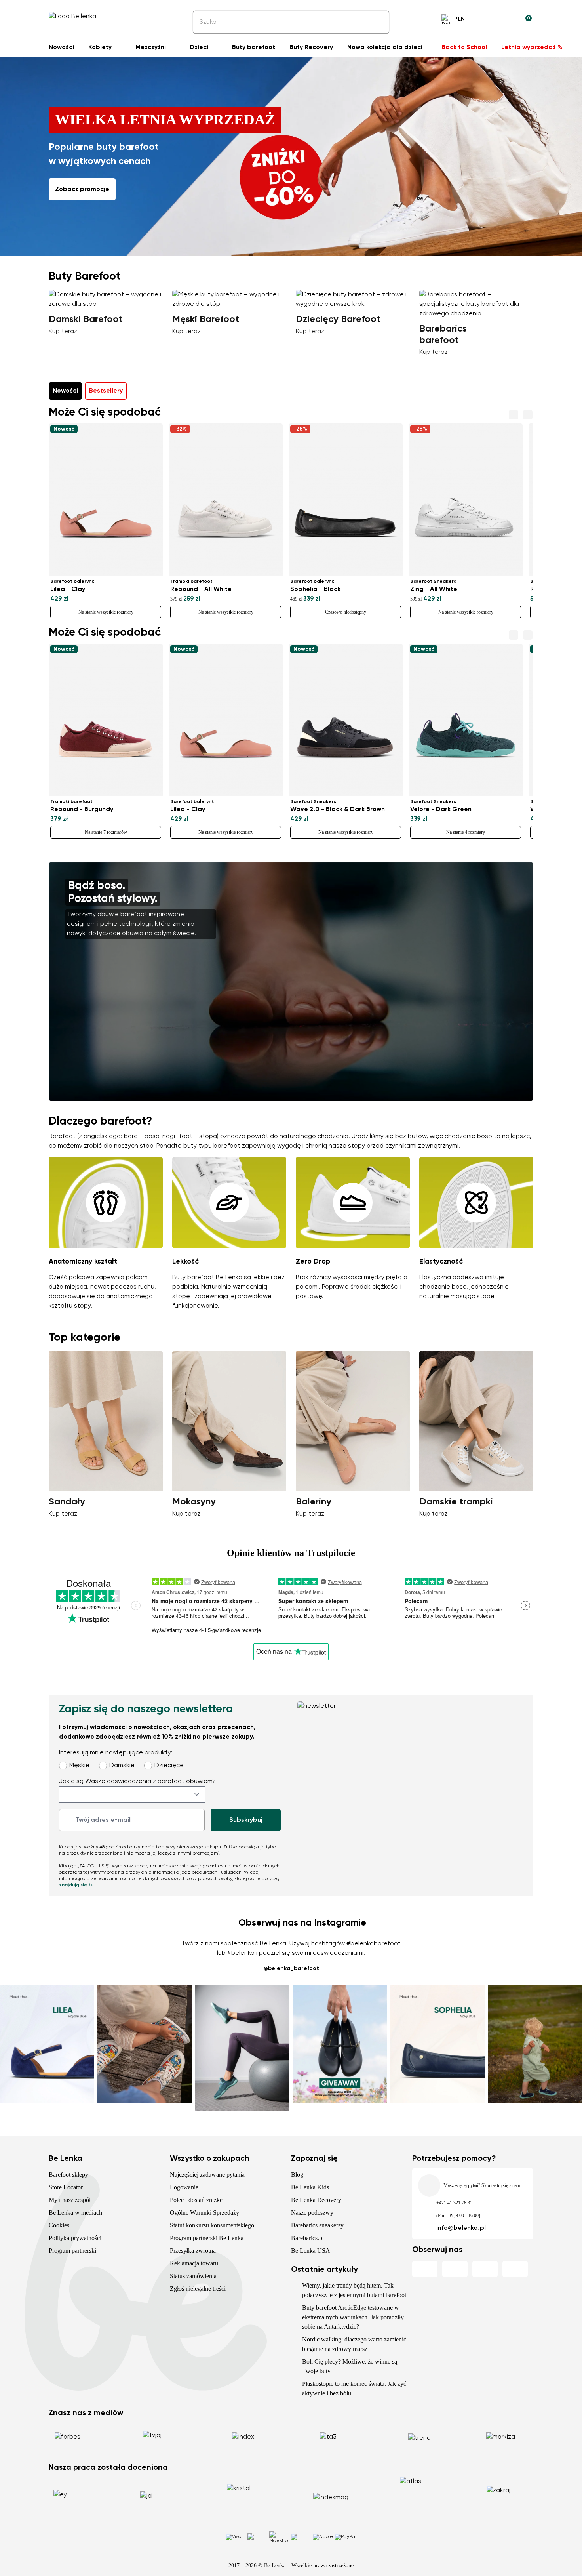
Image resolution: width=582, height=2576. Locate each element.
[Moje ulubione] (487, 20)
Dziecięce (169, 1766)
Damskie (122, 1766)
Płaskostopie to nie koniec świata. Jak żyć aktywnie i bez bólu (354, 2388)
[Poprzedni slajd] (61, 321)
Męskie (79, 1766)
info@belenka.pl (461, 2228)
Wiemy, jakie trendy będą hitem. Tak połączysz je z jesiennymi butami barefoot (354, 2290)
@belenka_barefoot (291, 1968)
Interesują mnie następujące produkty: (116, 1753)
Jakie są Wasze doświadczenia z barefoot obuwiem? (137, 1781)
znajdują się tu (76, 1885)
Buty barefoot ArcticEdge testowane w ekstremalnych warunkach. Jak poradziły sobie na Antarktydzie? (353, 2317)
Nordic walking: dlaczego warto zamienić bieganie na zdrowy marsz (354, 2344)
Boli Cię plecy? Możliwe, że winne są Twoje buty (350, 2366)
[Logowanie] (506, 20)
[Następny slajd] (521, 321)
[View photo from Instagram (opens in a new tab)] (47, 2048)
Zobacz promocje (82, 189)
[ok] (378, 22)
